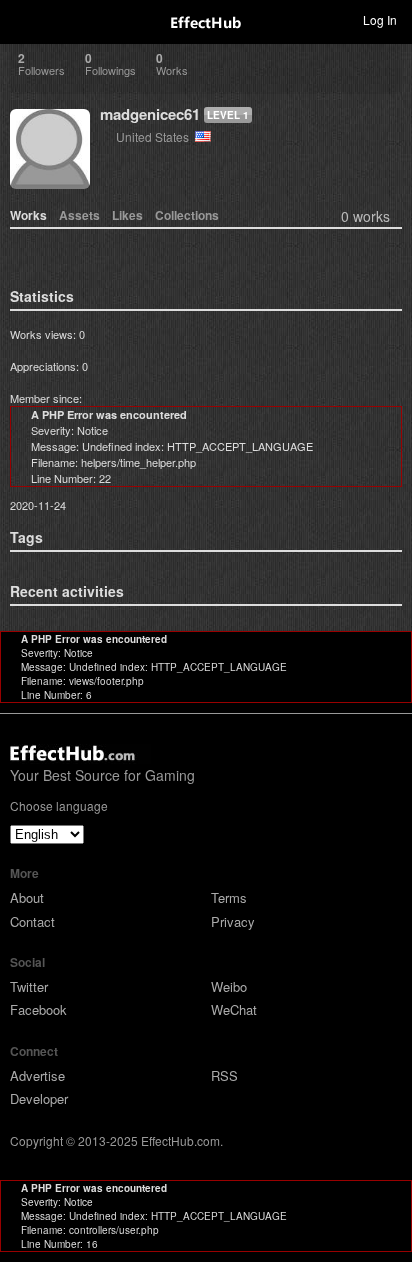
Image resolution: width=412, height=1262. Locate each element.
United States (155, 136)
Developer (39, 1098)
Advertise (37, 1075)
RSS (224, 1075)
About (27, 897)
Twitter (29, 986)
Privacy (233, 921)
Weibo (229, 986)
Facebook (38, 1009)
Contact (32, 921)
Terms (229, 897)
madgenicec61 (150, 114)
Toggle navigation (24, 19)
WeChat (234, 1009)
